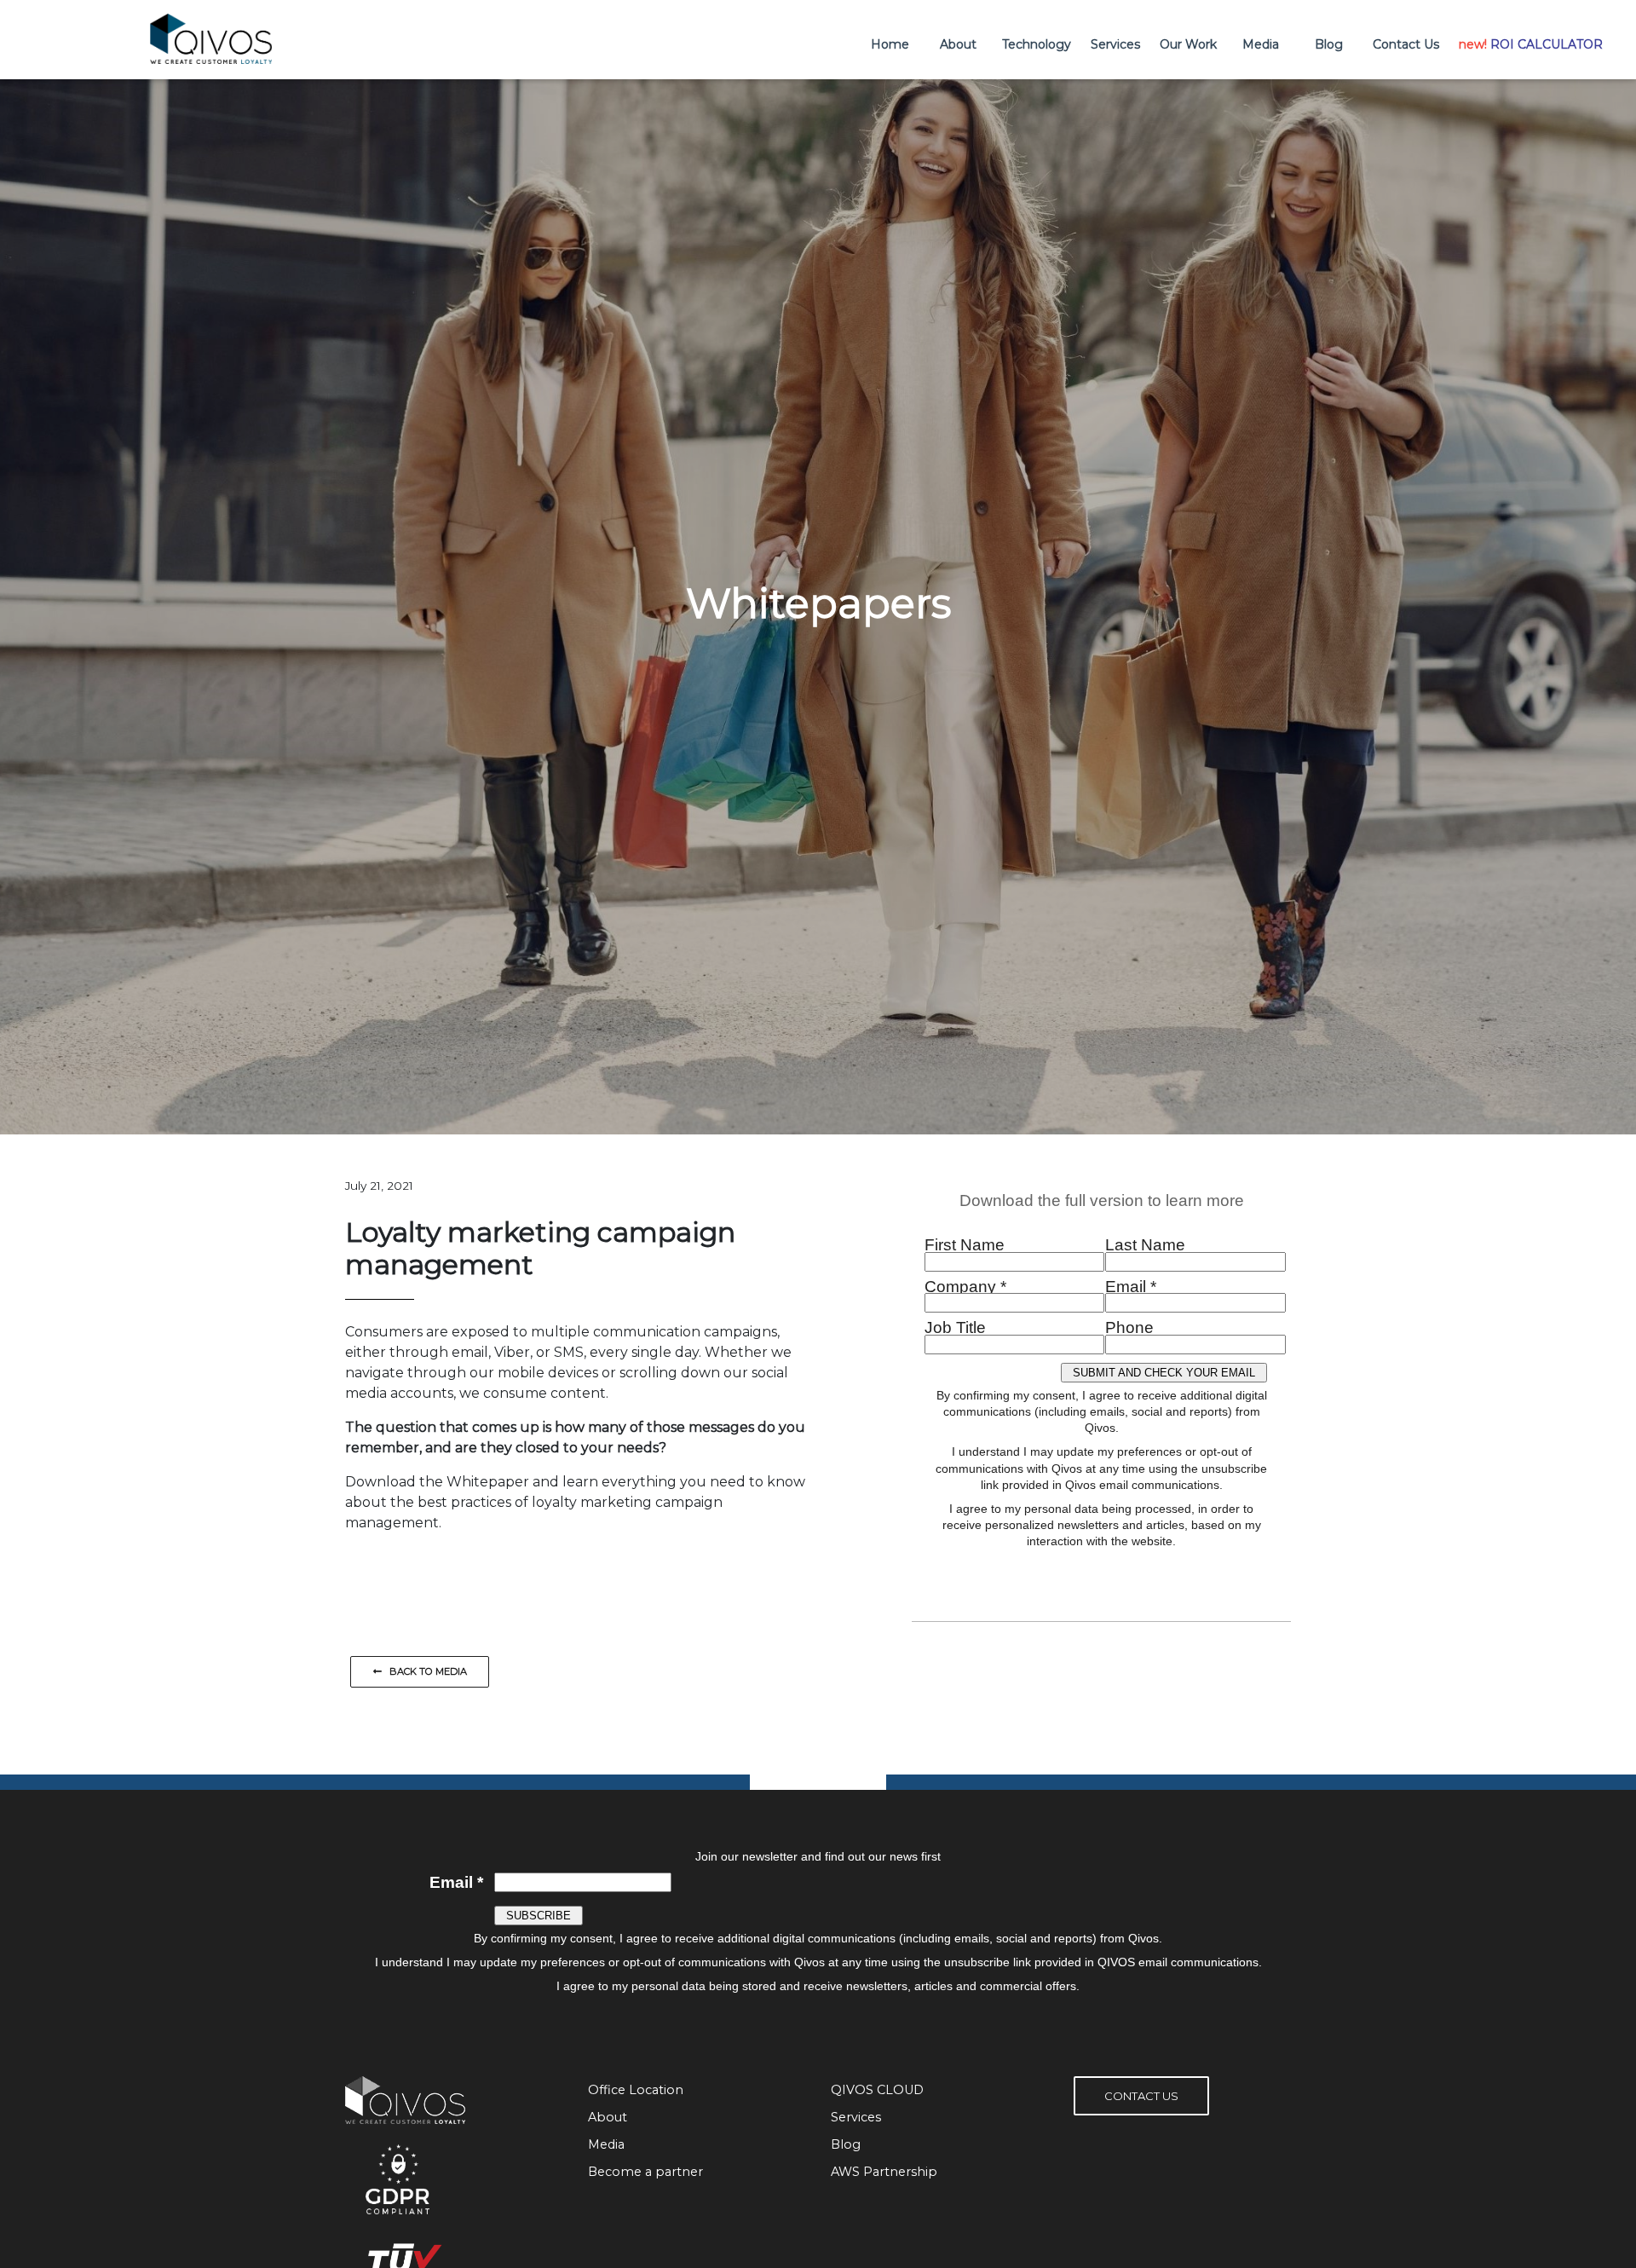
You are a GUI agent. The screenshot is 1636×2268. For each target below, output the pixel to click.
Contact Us (1406, 44)
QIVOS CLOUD (877, 2090)
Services (1115, 44)
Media (1261, 44)
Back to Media (424, 1671)
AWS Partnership (884, 2172)
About (958, 44)
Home (890, 44)
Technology (1037, 44)
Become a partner (645, 2172)
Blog (1329, 44)
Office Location (636, 2090)
